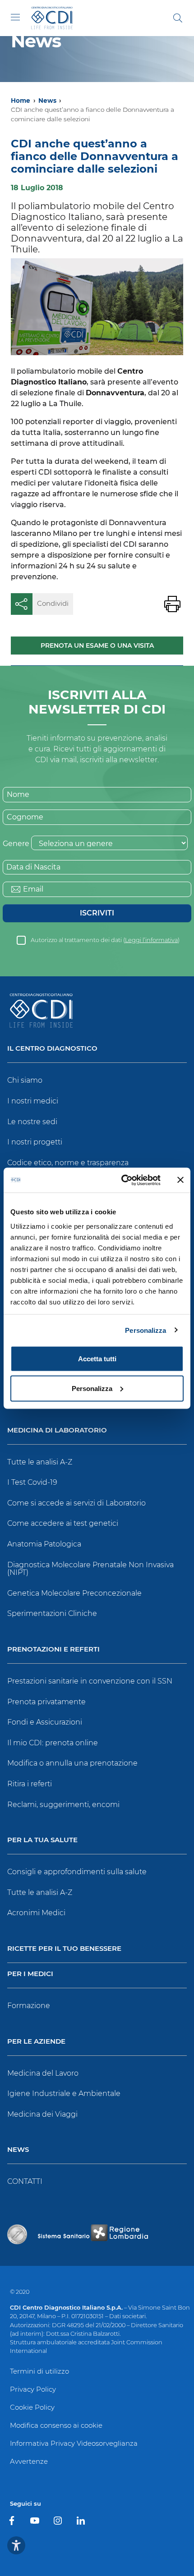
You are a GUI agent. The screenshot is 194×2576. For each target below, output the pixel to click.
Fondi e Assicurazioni (45, 1722)
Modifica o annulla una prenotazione (72, 1763)
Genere (16, 844)
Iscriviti (97, 913)
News (47, 101)
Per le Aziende (36, 2042)
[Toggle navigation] (15, 17)
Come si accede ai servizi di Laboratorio (76, 1503)
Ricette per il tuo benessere (64, 1949)
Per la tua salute (42, 1840)
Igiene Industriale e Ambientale (64, 2093)
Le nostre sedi (32, 1122)
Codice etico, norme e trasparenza (68, 1163)
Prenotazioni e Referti (53, 1649)
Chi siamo (25, 1080)
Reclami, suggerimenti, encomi (63, 1805)
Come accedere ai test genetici (63, 1523)
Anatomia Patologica (44, 1544)
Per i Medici (30, 1974)
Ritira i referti (30, 1784)
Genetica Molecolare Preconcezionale (74, 1593)
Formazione (29, 2006)
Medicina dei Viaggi (42, 2114)
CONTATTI (25, 2181)
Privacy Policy (33, 2389)
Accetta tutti (97, 1359)
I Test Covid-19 (32, 1482)
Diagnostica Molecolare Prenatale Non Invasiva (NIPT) (90, 1569)
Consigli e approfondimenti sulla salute (77, 1872)
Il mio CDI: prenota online (53, 1743)
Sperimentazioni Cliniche (52, 1613)
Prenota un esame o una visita (97, 645)
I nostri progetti (35, 1142)
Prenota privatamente (46, 1702)
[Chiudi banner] (180, 1180)
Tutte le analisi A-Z (40, 1462)
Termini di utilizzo (39, 2371)
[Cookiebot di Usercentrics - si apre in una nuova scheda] (122, 1180)
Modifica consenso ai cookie (56, 2425)
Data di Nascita (33, 867)
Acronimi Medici (36, 1913)
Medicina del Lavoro (43, 2073)
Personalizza (145, 1330)
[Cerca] (178, 18)
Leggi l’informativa (151, 940)
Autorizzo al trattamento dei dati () (105, 940)
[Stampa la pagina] (172, 604)
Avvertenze (29, 2461)
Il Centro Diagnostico (52, 1049)
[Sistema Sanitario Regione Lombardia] (93, 2234)
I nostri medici (33, 1101)
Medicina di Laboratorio (57, 1430)
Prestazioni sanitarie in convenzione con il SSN (90, 1681)
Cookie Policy (32, 2407)
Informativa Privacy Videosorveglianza (74, 2443)
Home (21, 101)
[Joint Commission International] (17, 2234)
